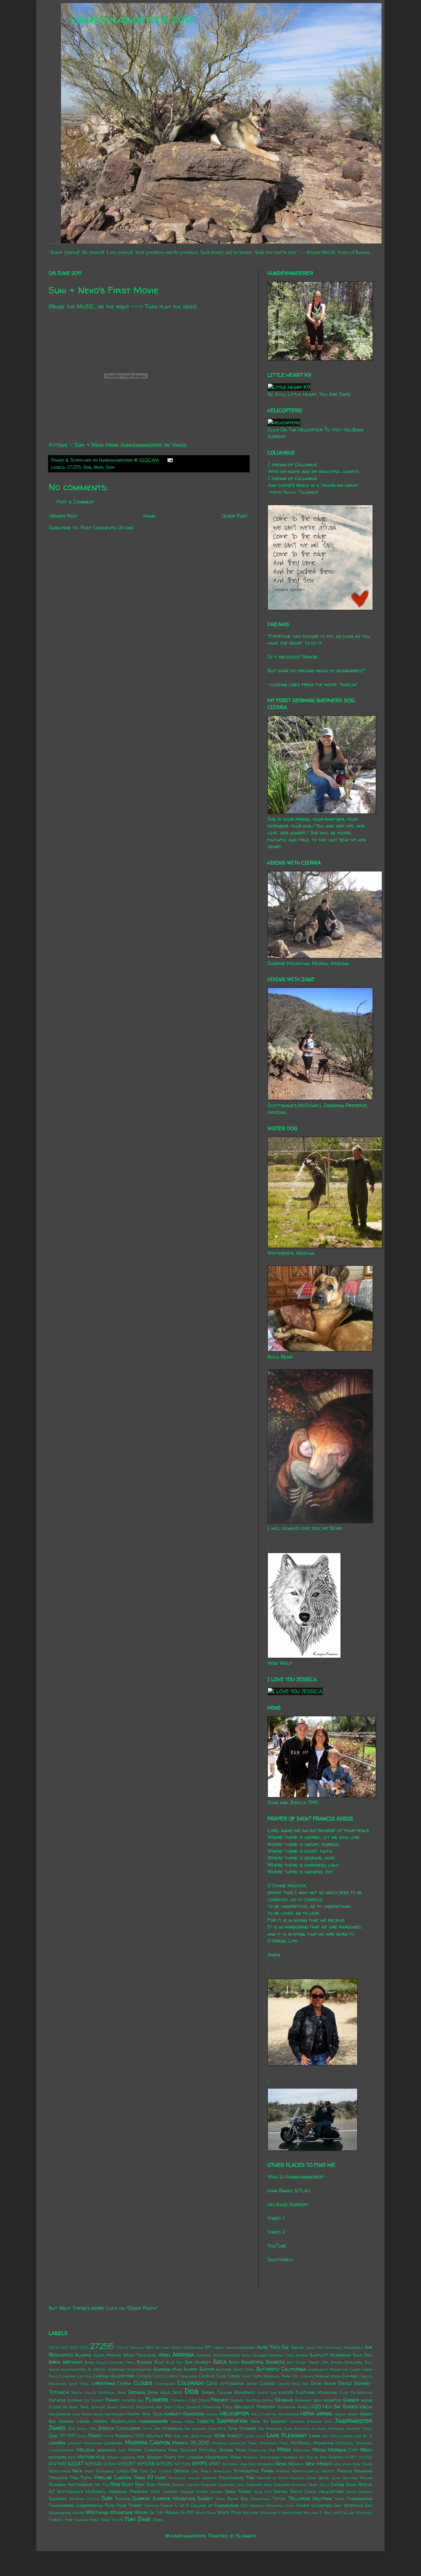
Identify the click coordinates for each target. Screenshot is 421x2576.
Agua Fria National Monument (334, 2348)
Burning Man (168, 2369)
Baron (302, 2355)
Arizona (183, 2354)
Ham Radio (82, 2414)
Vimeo (179, 445)
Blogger (246, 2536)
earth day (267, 2393)
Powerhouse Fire (237, 2478)
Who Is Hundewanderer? (296, 2177)
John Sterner (242, 2428)
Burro (190, 2369)
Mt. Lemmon (191, 2457)
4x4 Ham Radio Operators (179, 2348)
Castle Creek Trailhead (175, 2376)
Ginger (351, 2400)
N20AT (76, 2464)
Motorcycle (91, 2457)
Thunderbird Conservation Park (82, 2505)
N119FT (351, 2457)
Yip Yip (118, 2520)
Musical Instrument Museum (270, 2457)
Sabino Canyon (186, 2485)
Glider (55, 2407)
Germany (304, 2400)
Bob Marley (198, 2362)
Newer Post (64, 516)
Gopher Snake (105, 2407)
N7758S (183, 2464)
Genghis (284, 2400)
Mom (284, 2449)
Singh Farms (238, 2492)
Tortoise (151, 2506)
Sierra (217, 2492)
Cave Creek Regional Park (266, 2376)
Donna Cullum (217, 2392)
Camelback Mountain (328, 2369)
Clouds (143, 2383)
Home (150, 516)
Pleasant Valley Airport (193, 2478)
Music (236, 2457)
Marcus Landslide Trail (235, 2443)
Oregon (181, 2471)
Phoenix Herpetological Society (305, 2471)
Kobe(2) (235, 2436)
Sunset (205, 2498)
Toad (121, 2505)
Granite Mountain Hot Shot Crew (152, 2407)
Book (234, 2362)
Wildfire (250, 2513)
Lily (325, 2436)
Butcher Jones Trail (235, 2369)
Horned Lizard (74, 2421)
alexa (99, 2355)
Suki (110, 467)
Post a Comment (75, 502)
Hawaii (212, 2414)
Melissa (86, 2450)
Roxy (140, 2484)
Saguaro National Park (296, 2485)
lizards (57, 2443)
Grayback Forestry (255, 2407)
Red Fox (101, 2485)
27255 (74, 467)
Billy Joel (363, 2355)
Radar (366, 2478)
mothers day (62, 2457)
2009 (54, 2348)
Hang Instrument (110, 2414)
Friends (219, 2400)
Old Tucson (161, 2471)
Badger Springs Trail (274, 2355)
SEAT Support (165, 2492)
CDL (295, 2376)
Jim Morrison (168, 2428)
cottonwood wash (239, 2383)
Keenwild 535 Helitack (139, 2436)
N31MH (110, 2464)
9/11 (208, 2347)
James (57, 2428)
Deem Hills (159, 2392)
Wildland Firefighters (281, 2513)
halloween (59, 2414)
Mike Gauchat (183, 2450)
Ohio (144, 2471)
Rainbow (57, 2484)
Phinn (267, 2471)
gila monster (327, 2400)
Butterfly (268, 2369)
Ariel (165, 2355)
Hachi (366, 2407)
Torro (135, 2505)
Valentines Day (326, 2505)
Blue (159, 2362)
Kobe (220, 2435)
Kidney (207, 2436)
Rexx (115, 2484)
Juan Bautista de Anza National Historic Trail (328, 2429)
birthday (73, 2362)
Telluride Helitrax (310, 2498)
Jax (72, 2428)
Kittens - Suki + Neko (76, 445)
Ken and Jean (187, 2436)
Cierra (125, 2383)
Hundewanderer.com (133, 19)
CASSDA (144, 2376)
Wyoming (364, 2513)
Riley (127, 2484)
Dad (305, 2384)
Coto (212, 2383)
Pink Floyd (81, 2478)
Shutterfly (280, 2260)
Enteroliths (361, 2393)
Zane (144, 2519)
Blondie (145, 2362)
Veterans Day (358, 2505)
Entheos (57, 2400)
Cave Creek (228, 2376)
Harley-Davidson (184, 2414)
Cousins (267, 2383)
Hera (307, 2413)
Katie (109, 2436)
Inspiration (232, 2421)
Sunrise (141, 2498)
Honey (353, 2414)
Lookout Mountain (85, 2443)
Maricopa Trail (274, 2443)
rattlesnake (80, 2484)
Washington (60, 2513)
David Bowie (324, 2383)
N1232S (366, 2457)
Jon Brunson (270, 2429)
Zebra (158, 2520)
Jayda (82, 2429)
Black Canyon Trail (116, 2362)
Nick (77, 2471)
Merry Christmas (147, 2450)
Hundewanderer (141, 445)
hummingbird (153, 2421)
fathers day (133, 2400)
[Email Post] (169, 460)
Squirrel (58, 2499)
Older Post (235, 516)
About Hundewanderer (234, 2348)
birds (55, 2362)
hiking (324, 2413)
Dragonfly (245, 2392)
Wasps (78, 2513)
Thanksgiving (359, 2499)
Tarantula (260, 2499)
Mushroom (217, 2457)
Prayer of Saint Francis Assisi (287, 2478)
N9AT (215, 2464)
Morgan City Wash (350, 2450)
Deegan (137, 2392)
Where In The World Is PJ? (164, 2513)
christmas (103, 2383)
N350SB (146, 2464)
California (294, 2369)
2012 (64, 2348)
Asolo (247, 2355)
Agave (297, 2347)
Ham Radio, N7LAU (289, 2191)
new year (343, 2464)
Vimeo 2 (276, 2232)
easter (286, 2392)
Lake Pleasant (287, 2435)
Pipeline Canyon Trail (120, 2477)
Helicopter (234, 2413)
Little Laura (341, 2436)
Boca (220, 2362)
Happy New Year (145, 2414)
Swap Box (238, 2499)
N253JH (94, 2464)
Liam (315, 2435)
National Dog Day (239, 2464)
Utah (290, 2506)
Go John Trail (76, 2407)
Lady (261, 2436)
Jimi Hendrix (195, 2429)
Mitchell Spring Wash (223, 2450)
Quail (324, 2478)
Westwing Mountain (109, 2512)
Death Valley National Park (99, 2393)
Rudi (151, 2484)
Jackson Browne (306, 2421)
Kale (82, 2436)
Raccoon (350, 2478)
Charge (350, 2376)
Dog (87, 467)
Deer (177, 2392)
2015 (84, 2348)
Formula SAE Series (190, 2400)
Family (112, 2400)
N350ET (127, 2464)
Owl (195, 2471)
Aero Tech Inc (273, 2347)
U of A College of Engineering (207, 2505)
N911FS (200, 2464)
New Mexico (319, 2464)
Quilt (336, 2478)
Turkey (167, 2506)
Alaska (83, 2355)
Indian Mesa (183, 2421)
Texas (339, 2499)
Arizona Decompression (218, 2355)
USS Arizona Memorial (262, 2506)
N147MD (57, 2464)
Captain (84, 2376)
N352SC (165, 2464)
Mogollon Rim (262, 2450)
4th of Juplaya (130, 2348)
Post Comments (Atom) (107, 528)
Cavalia (207, 2376)
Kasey (95, 2435)
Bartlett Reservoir (330, 2355)
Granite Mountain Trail (209, 2407)
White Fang (206, 2513)
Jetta (148, 2429)
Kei (168, 2435)
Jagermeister (354, 2421)
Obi (134, 2471)
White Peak (229, 2513)
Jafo (328, 2421)
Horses (100, 2421)
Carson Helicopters (114, 2376)
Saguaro (209, 2485)
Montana (302, 2450)
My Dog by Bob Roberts (321, 2457)
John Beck (217, 2429)
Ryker (164, 2484)
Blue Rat (175, 2362)
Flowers (157, 2399)
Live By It (363, 2436)
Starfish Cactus (84, 2499)
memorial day (112, 2450)
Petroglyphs (246, 2471)
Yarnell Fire (61, 2520)
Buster (207, 2369)
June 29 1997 (63, 2436)
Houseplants (123, 2421)
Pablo (206, 2471)
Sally (324, 2485)
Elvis (344, 2393)
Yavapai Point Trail (92, 2520)
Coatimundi (165, 2384)
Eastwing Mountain (316, 2392)
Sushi (220, 2499)
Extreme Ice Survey (86, 2400)
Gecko (268, 2400)
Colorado (191, 2383)
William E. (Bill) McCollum (329, 2513)
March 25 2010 (191, 2443)
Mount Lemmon (121, 2457)
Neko (99, 467)
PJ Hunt (157, 2477)
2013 (74, 2348)
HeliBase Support (288, 2204)
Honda (340, 2414)
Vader (303, 2505)
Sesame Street (194, 2492)
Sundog (123, 2499)
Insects (206, 2421)
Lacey (250, 2436)
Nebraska (266, 2464)
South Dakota (359, 2492)
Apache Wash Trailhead (132, 2355)
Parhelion (222, 2471)
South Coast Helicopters (317, 2492)
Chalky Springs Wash (321, 2376)
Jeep (93, 2429)
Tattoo (279, 2499)
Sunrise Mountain (174, 2498)
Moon (319, 2450)
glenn (367, 2400)
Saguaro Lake (231, 2485)
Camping (68, 2376)
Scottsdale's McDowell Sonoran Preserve (103, 2492)
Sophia (281, 2492)
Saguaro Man (259, 2485)
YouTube (277, 2246)
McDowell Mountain (312, 2443)
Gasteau (253, 2400)
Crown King (288, 2384)
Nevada (296, 2464)
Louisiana (113, 2443)
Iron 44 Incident (269, 2421)
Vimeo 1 (276, 2218)
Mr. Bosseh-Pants (157, 2457)
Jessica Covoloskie (119, 2428)
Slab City (263, 2492)
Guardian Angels (294, 2407)
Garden (237, 2400)
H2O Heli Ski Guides (335, 2407)
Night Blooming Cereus (106, 2471)
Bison (90, 2362)
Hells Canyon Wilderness (275, 2414)
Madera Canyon (147, 2442)
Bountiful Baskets (263, 2362)
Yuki (130, 2519)
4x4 (149, 2347)
